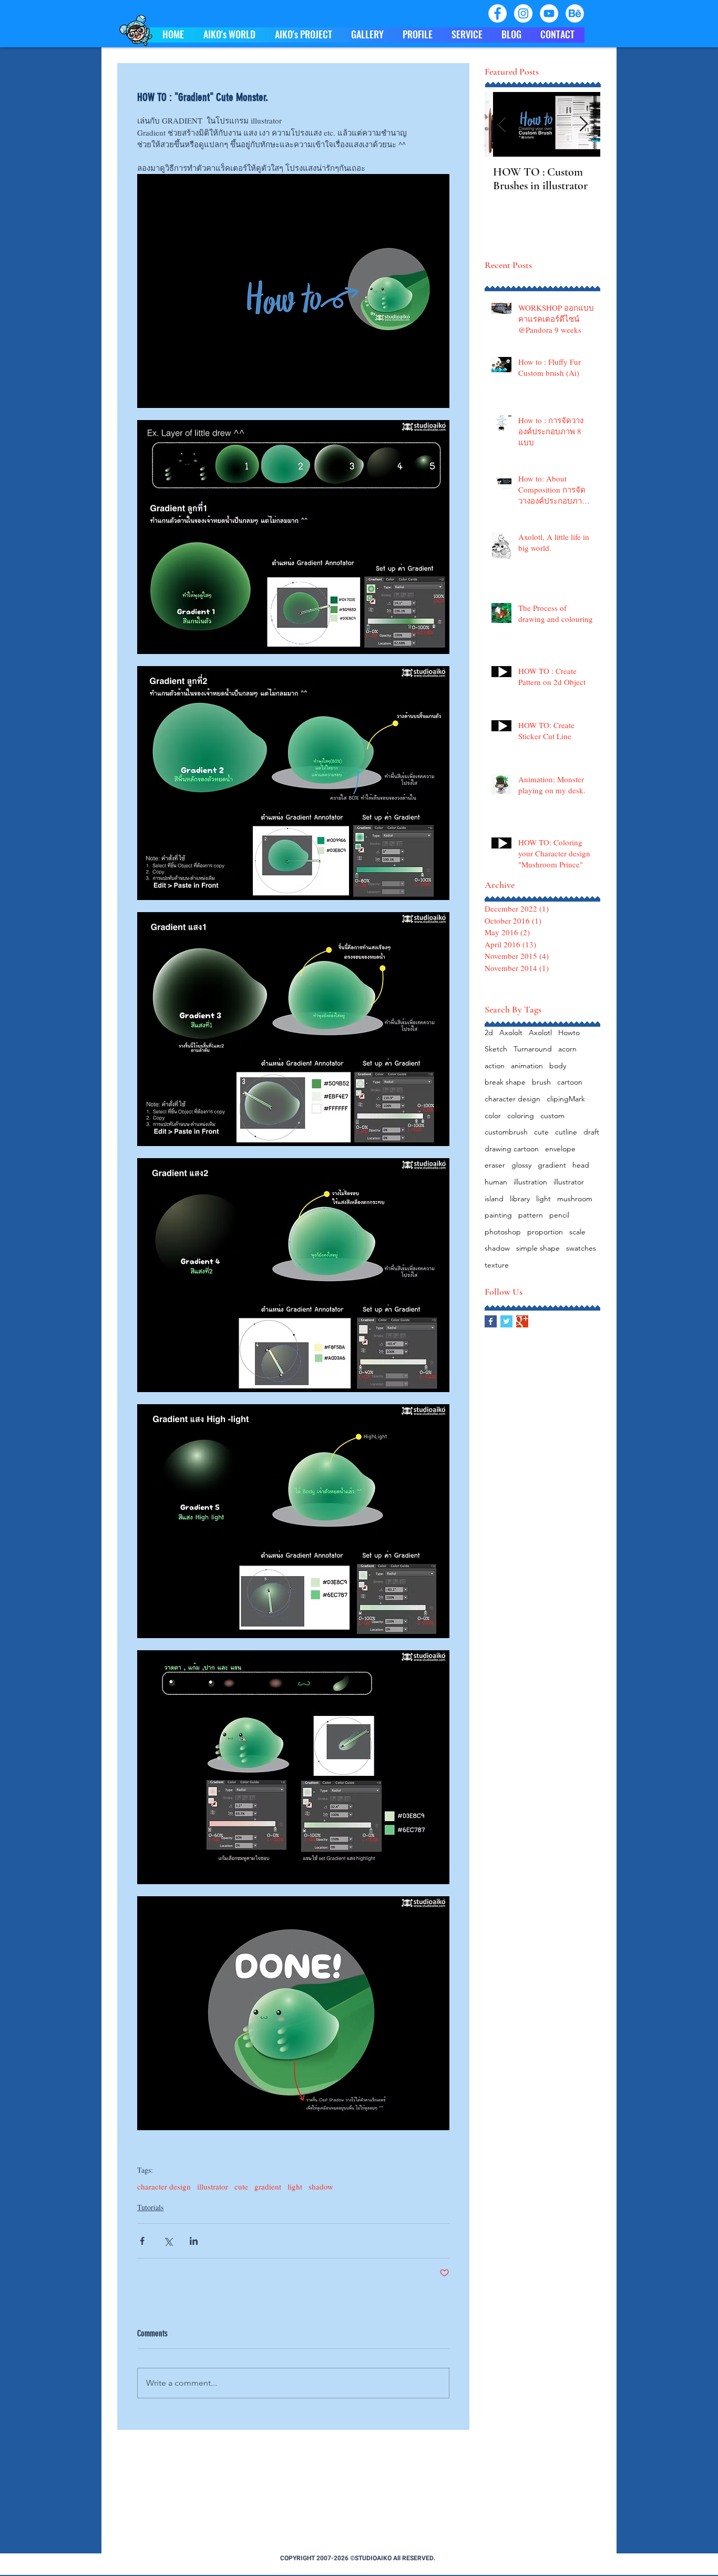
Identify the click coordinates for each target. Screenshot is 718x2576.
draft (591, 1132)
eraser (495, 1165)
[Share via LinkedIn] (194, 2241)
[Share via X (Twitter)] (168, 2241)
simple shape (538, 1248)
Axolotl (540, 1033)
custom (552, 1116)
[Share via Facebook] (142, 2241)
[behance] (575, 13)
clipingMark (566, 1099)
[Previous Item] (501, 124)
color (493, 1116)
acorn (567, 1049)
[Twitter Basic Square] (506, 1321)
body (558, 1066)
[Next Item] (583, 124)
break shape (505, 1082)
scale (577, 1232)
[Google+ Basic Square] (522, 1321)
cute (241, 2186)
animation (527, 1066)
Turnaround (533, 1049)
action (495, 1066)
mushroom (575, 1199)
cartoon (570, 1082)
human (496, 1182)
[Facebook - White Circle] (498, 13)
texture (497, 1265)
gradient (268, 2186)
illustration (530, 1182)
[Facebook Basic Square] (491, 1321)
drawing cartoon (512, 1149)
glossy (521, 1165)
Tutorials (150, 2207)
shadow (321, 2186)
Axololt (511, 1033)
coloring (521, 1116)
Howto (569, 1033)
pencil (559, 1215)
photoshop (503, 1232)
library (520, 1199)
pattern (531, 1215)
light (295, 2186)
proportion (545, 1232)
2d (489, 1033)
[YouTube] (549, 13)
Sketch (496, 1049)
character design (164, 2186)
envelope (560, 1149)
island (494, 1199)
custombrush (506, 1132)
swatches (581, 1248)
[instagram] (523, 13)
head (581, 1165)
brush (541, 1082)
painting (498, 1215)
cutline (566, 1132)
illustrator (213, 2186)
